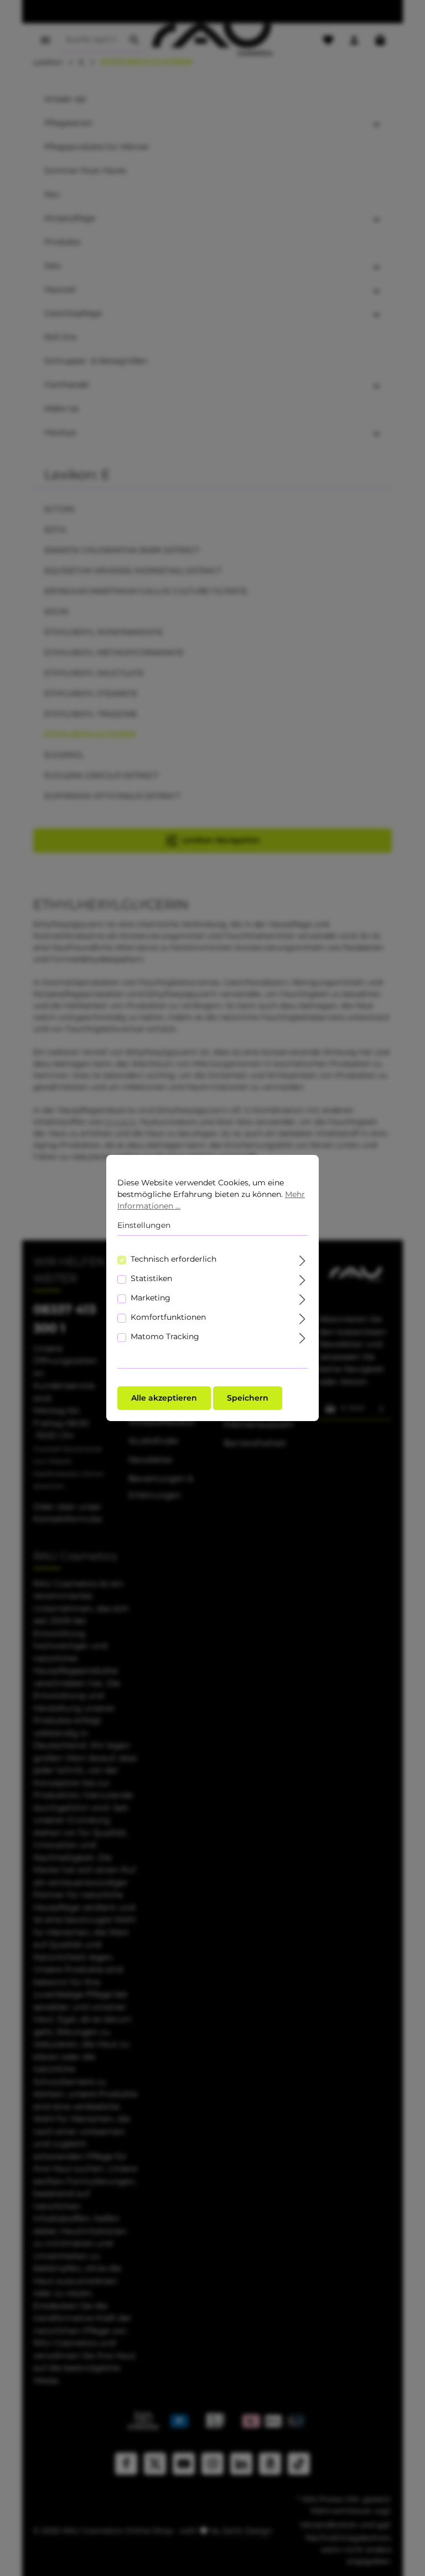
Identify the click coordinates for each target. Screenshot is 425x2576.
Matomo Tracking (165, 1336)
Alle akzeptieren (164, 1398)
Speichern (248, 1398)
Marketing (151, 1298)
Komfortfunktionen (168, 1317)
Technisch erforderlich (173, 1259)
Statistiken (151, 1278)
